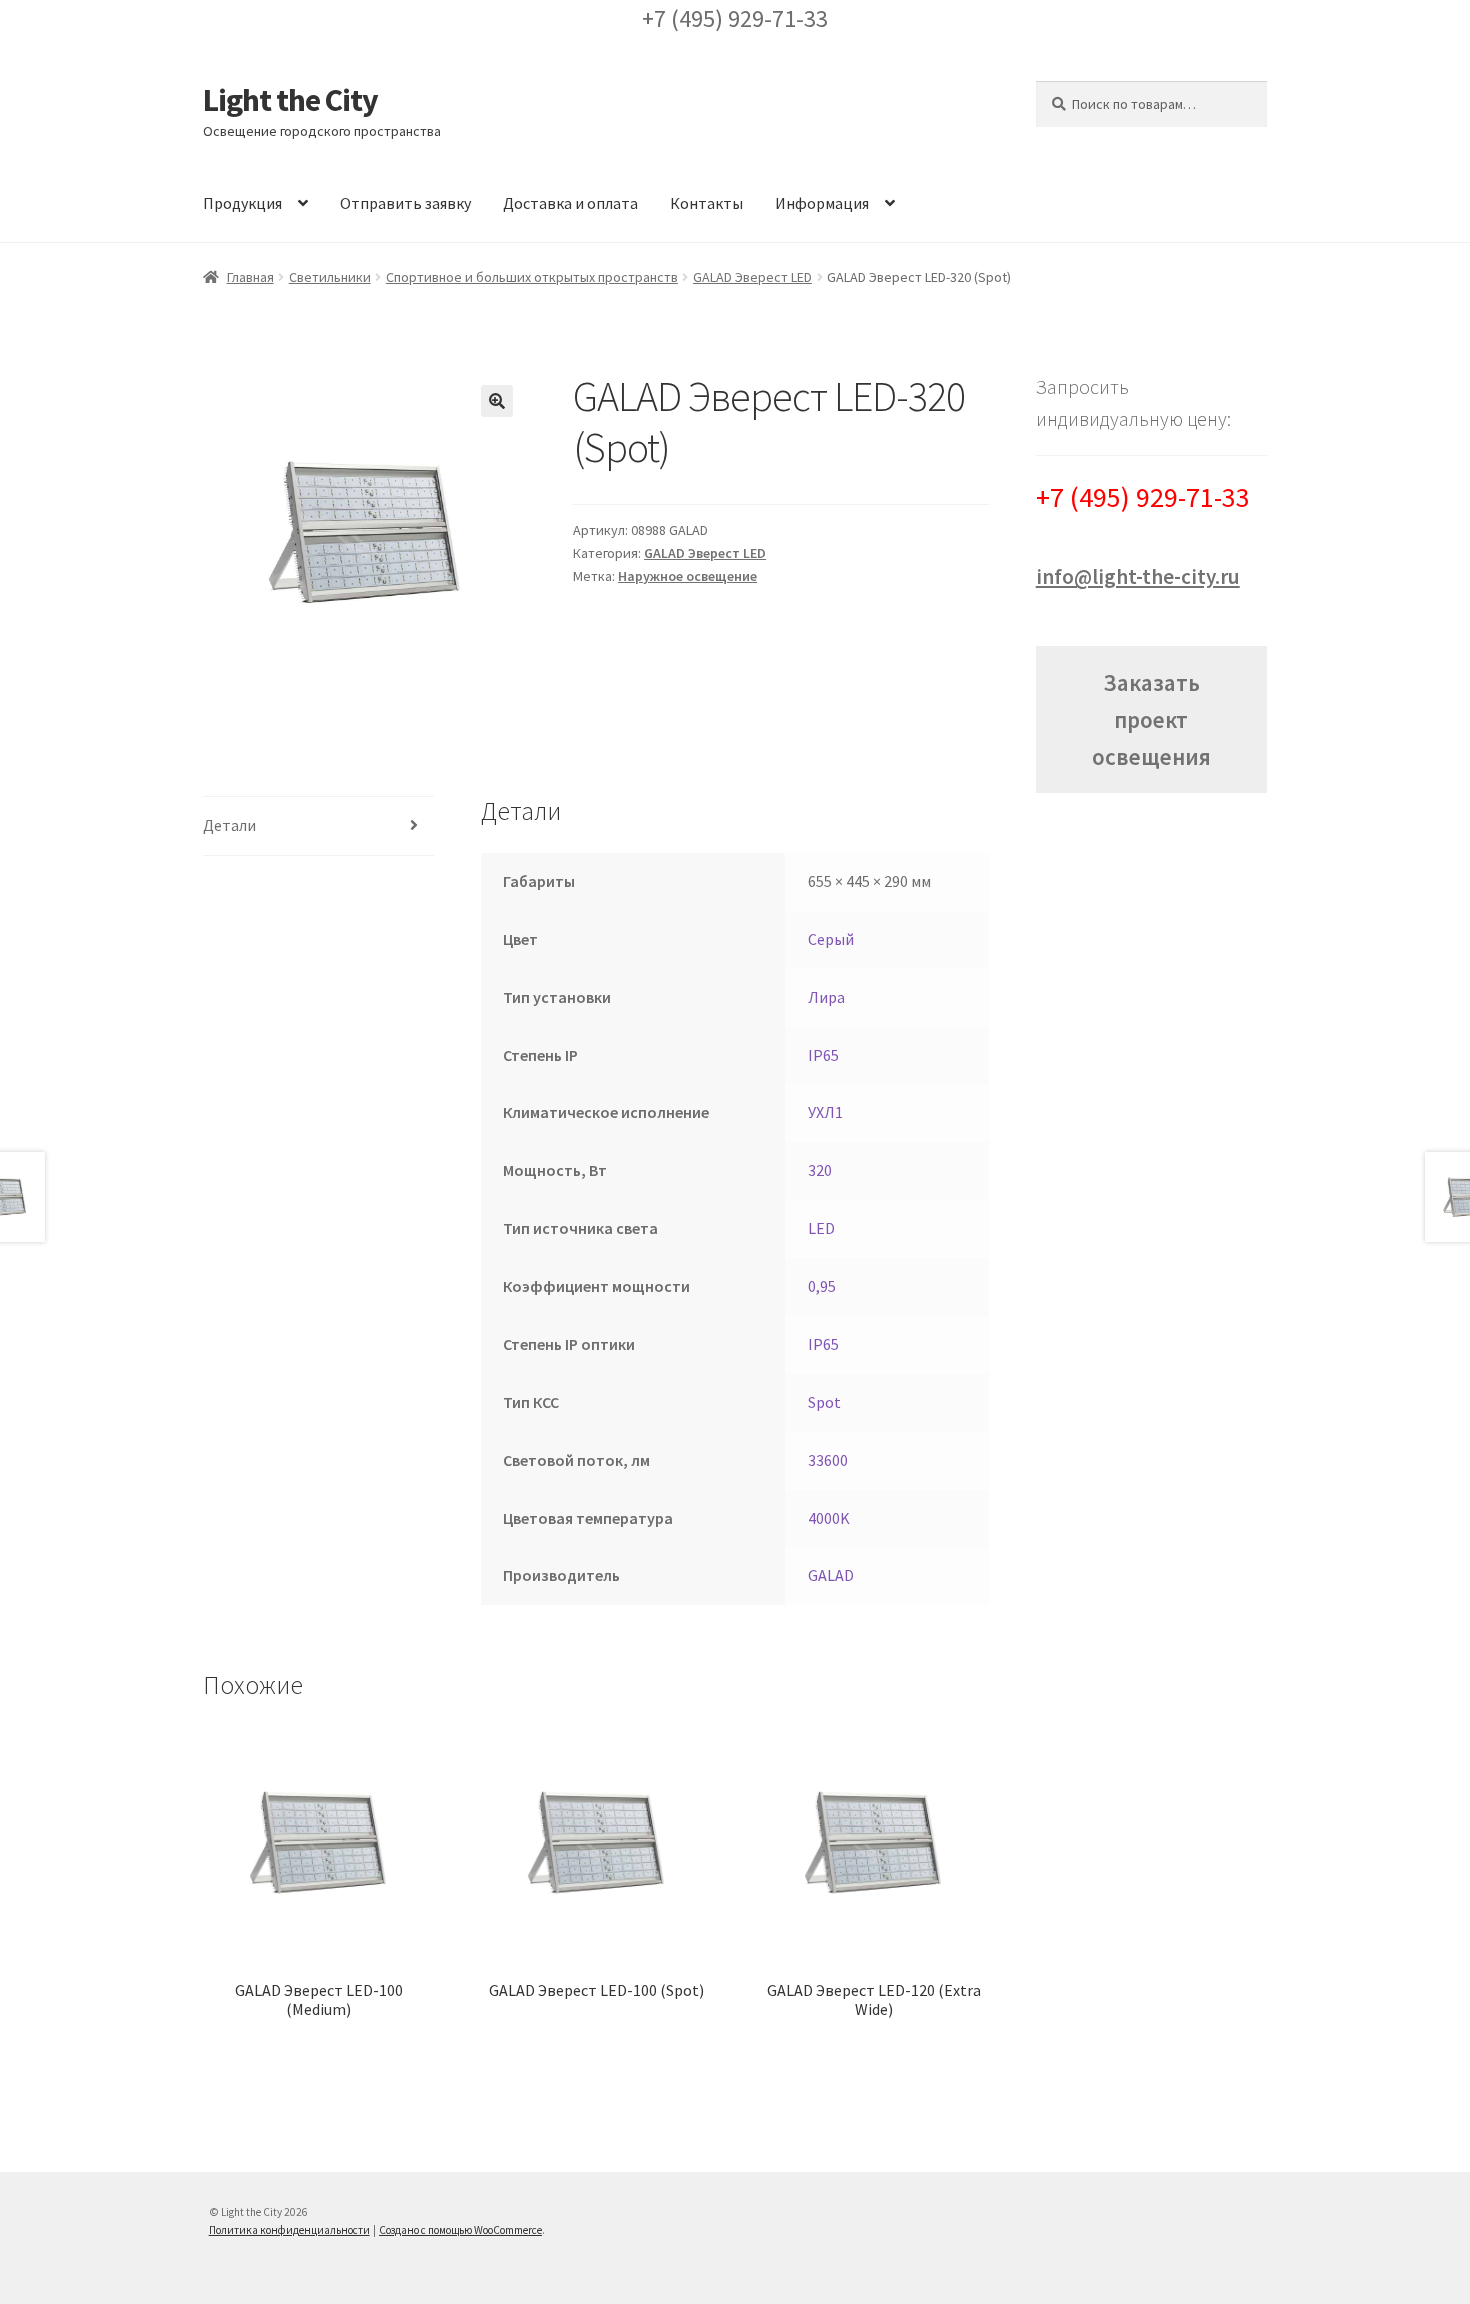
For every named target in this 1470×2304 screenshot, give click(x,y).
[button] (497, 401)
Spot (824, 1402)
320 (820, 1170)
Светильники (330, 277)
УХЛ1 (825, 1112)
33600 (828, 1460)
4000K (829, 1518)
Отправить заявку (405, 203)
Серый (831, 939)
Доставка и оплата (570, 203)
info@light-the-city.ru (1138, 576)
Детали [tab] (229, 825)
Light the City (290, 100)
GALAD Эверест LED (752, 277)
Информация (822, 203)
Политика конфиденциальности (289, 2230)
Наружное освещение (687, 576)
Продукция (242, 203)
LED (821, 1228)
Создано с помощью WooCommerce (460, 2230)
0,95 (822, 1286)
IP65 (823, 1055)
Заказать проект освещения (1151, 719)
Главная (250, 277)
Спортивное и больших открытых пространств (532, 277)
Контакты (706, 203)
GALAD (831, 1575)
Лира (826, 997)
